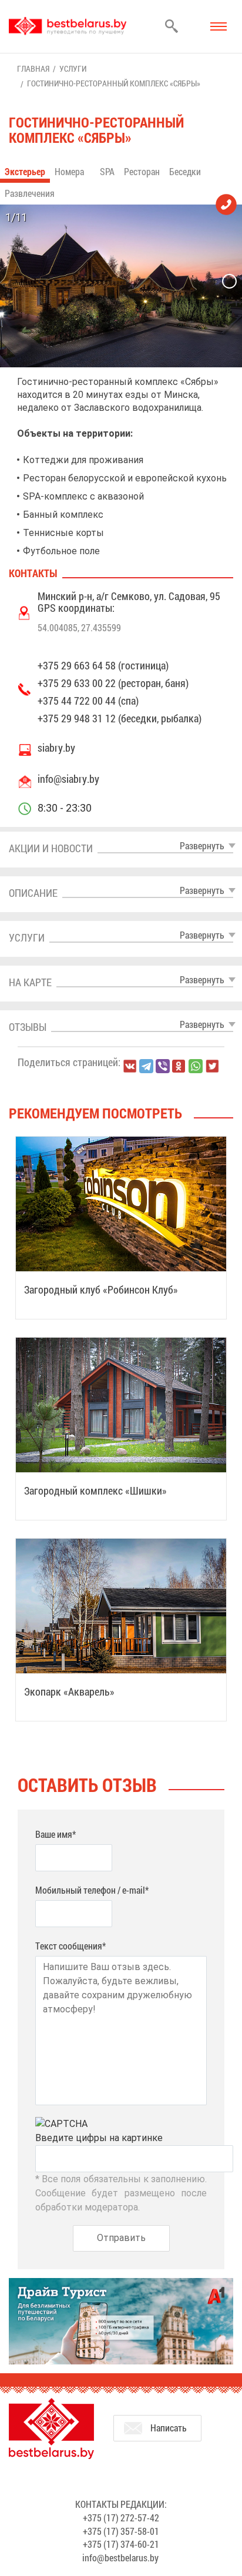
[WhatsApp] (196, 1066)
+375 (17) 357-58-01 (121, 2531)
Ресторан (142, 171)
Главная (33, 68)
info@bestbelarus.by (120, 2557)
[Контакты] (226, 204)
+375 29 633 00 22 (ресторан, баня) (113, 683)
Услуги (73, 68)
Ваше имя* (56, 1834)
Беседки (185, 171)
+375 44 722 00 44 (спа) (88, 701)
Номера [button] (70, 171)
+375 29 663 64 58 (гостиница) (103, 665)
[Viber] (163, 1066)
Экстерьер (25, 171)
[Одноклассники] (179, 1066)
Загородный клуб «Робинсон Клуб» (101, 1289)
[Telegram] (146, 1066)
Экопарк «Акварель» (69, 1691)
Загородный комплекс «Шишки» (95, 1490)
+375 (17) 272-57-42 (121, 2518)
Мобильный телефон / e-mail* (92, 1890)
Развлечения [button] (31, 193)
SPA (107, 171)
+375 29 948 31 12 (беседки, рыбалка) (120, 718)
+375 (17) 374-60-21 (121, 2544)
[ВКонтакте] (130, 1066)
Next (229, 281)
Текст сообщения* (70, 1946)
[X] (212, 1066)
